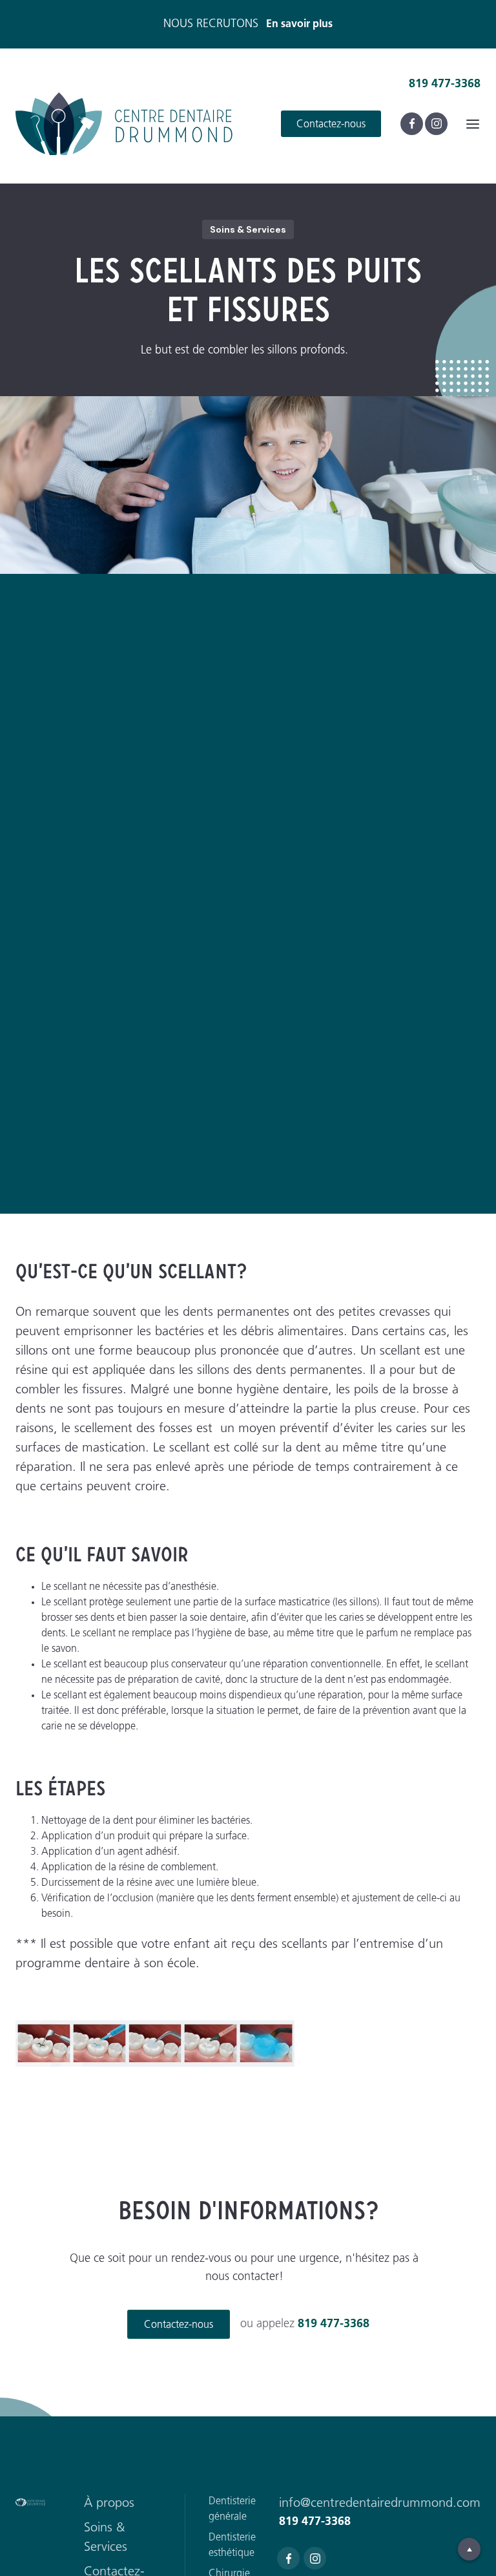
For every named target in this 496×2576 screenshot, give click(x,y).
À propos (109, 2504)
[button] (473, 123)
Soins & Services (106, 2538)
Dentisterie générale (232, 2509)
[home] (129, 124)
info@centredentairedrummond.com (380, 2504)
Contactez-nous (331, 125)
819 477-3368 (445, 85)
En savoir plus (299, 25)
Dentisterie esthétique (232, 2546)
